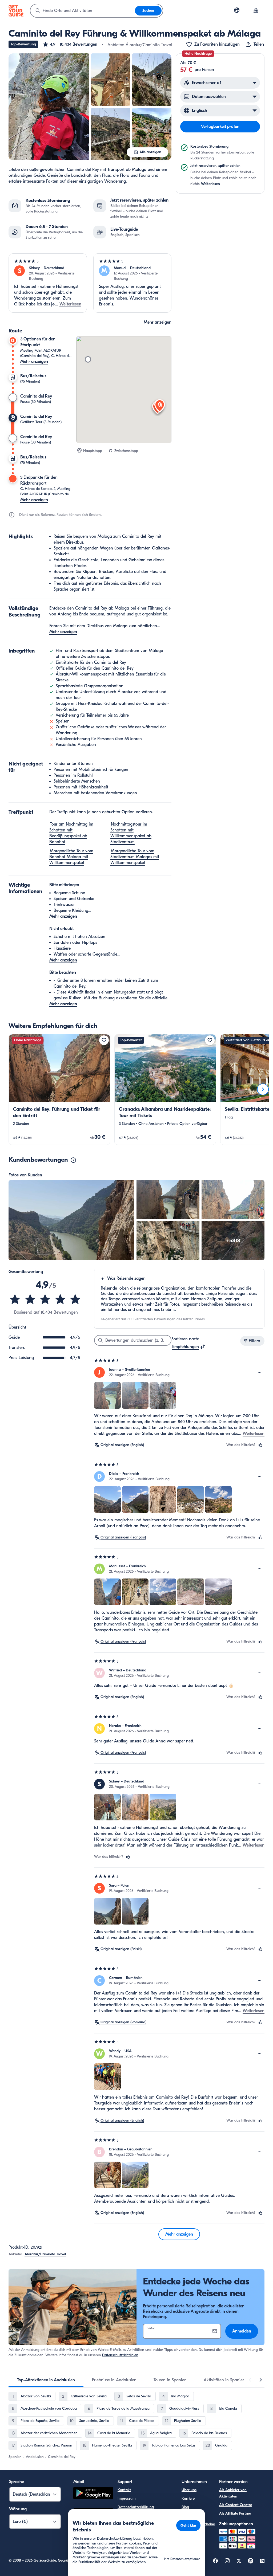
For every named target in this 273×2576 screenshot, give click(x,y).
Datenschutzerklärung (136, 2507)
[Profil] (256, 11)
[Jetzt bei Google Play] (93, 2494)
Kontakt (124, 2490)
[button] (70, 44)
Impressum (127, 2498)
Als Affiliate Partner (235, 2513)
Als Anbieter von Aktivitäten (233, 2493)
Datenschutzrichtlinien (120, 2355)
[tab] (46, 2380)
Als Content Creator (236, 2505)
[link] (59, 1089)
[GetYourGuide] (16, 11)
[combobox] (83, 11)
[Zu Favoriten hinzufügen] (104, 1040)
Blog (185, 2507)
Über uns (189, 2490)
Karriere (188, 2498)
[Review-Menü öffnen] (260, 1372)
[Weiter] (263, 1089)
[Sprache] (237, 10)
